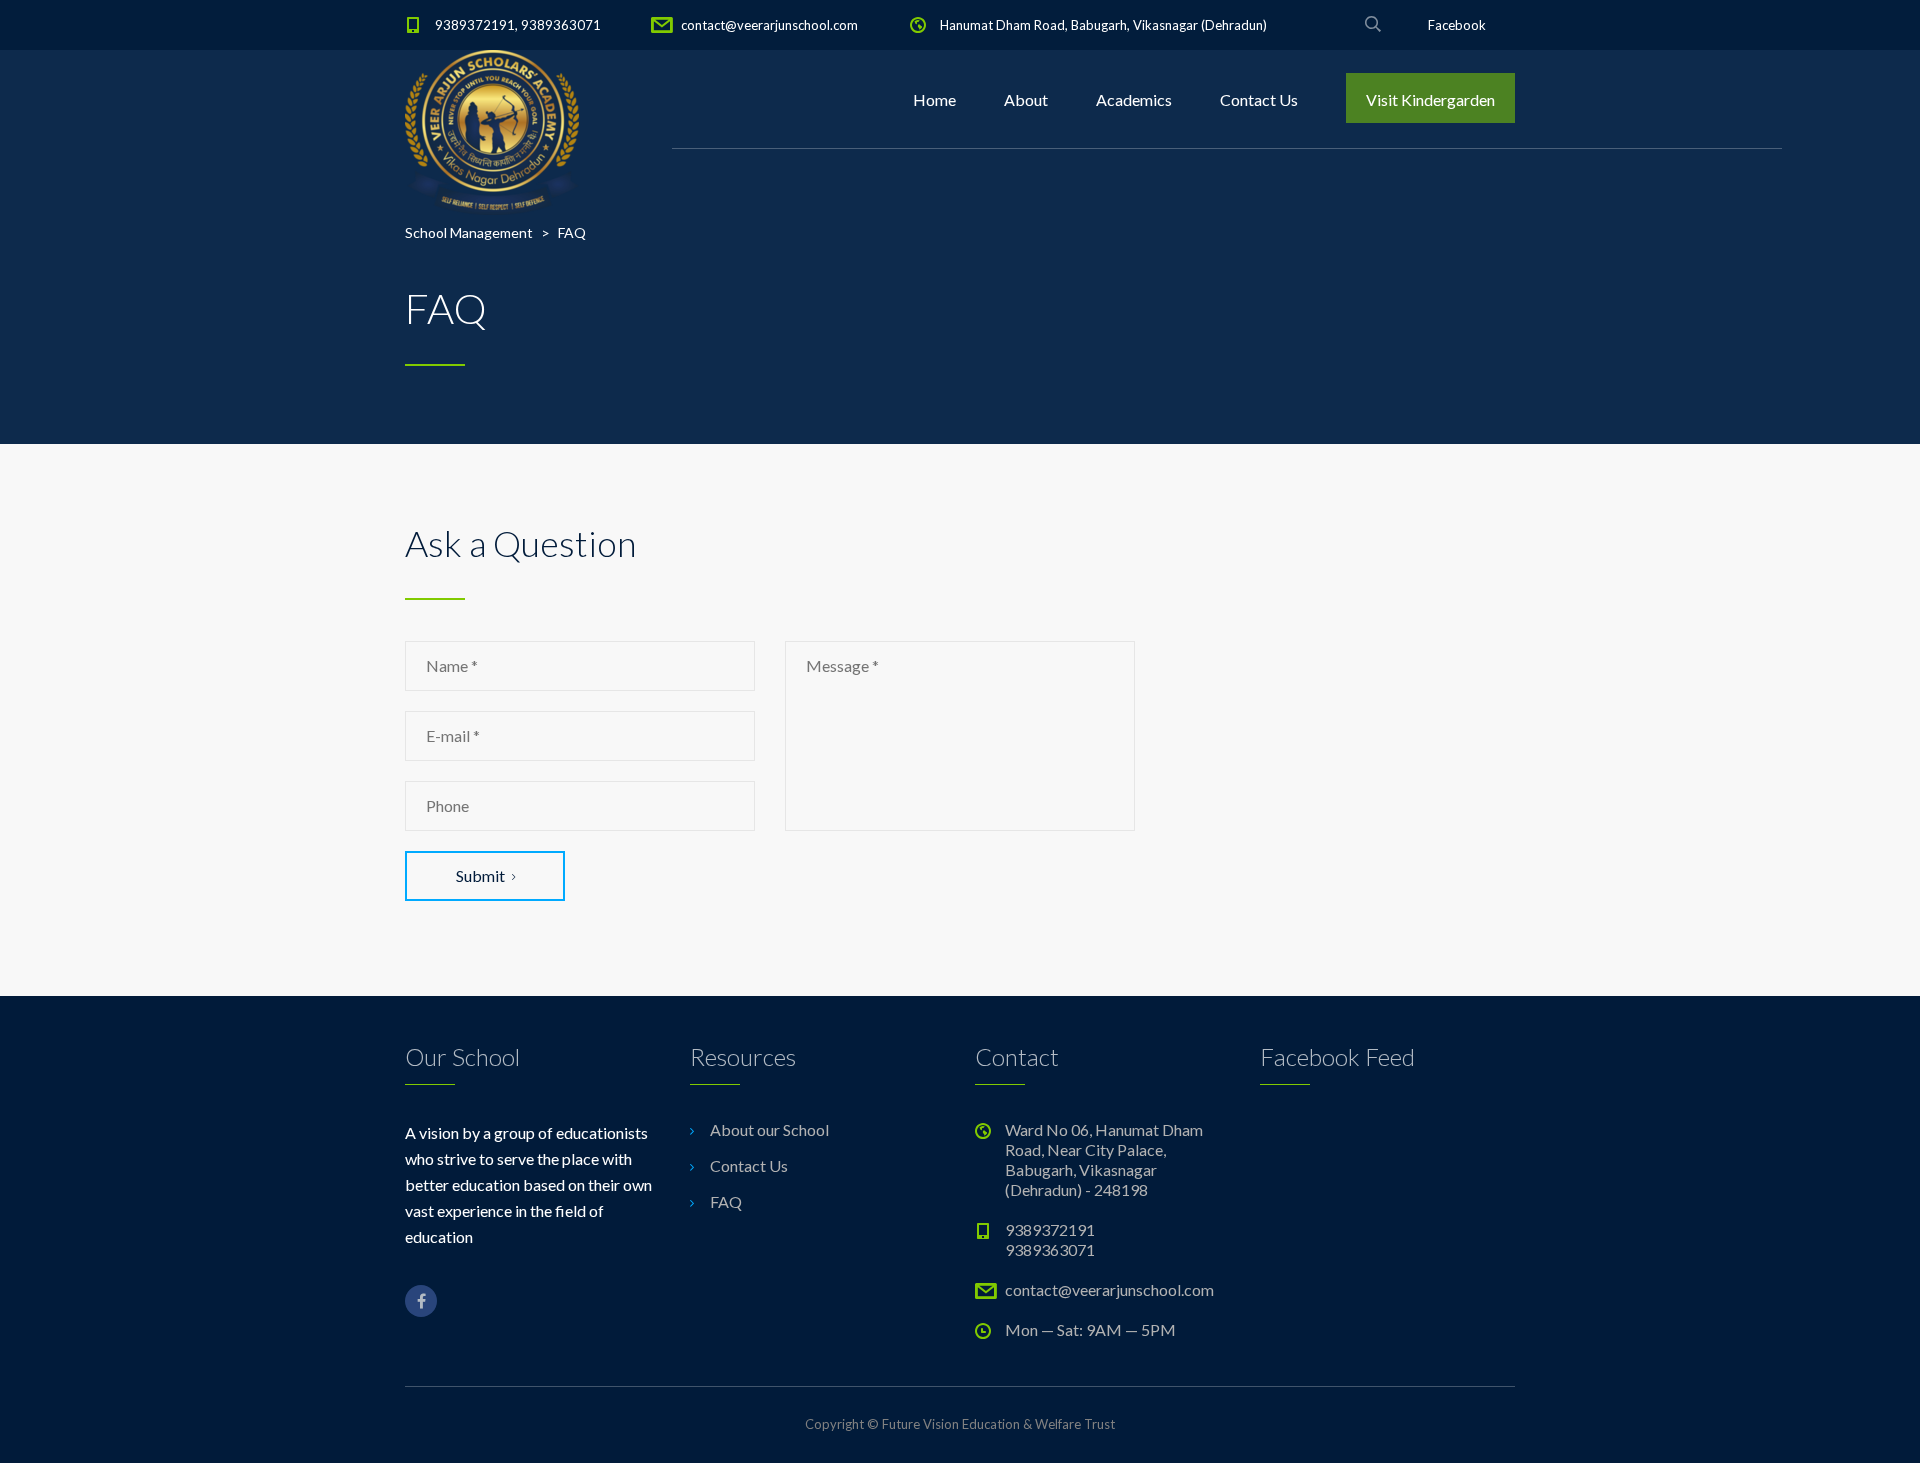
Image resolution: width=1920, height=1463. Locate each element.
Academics (1134, 99)
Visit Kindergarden (1430, 99)
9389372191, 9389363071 (518, 25)
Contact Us (1259, 99)
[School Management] (492, 100)
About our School (769, 1129)
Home (934, 99)
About (1026, 99)
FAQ (726, 1201)
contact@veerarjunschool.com (769, 25)
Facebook (1457, 25)
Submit (480, 875)
